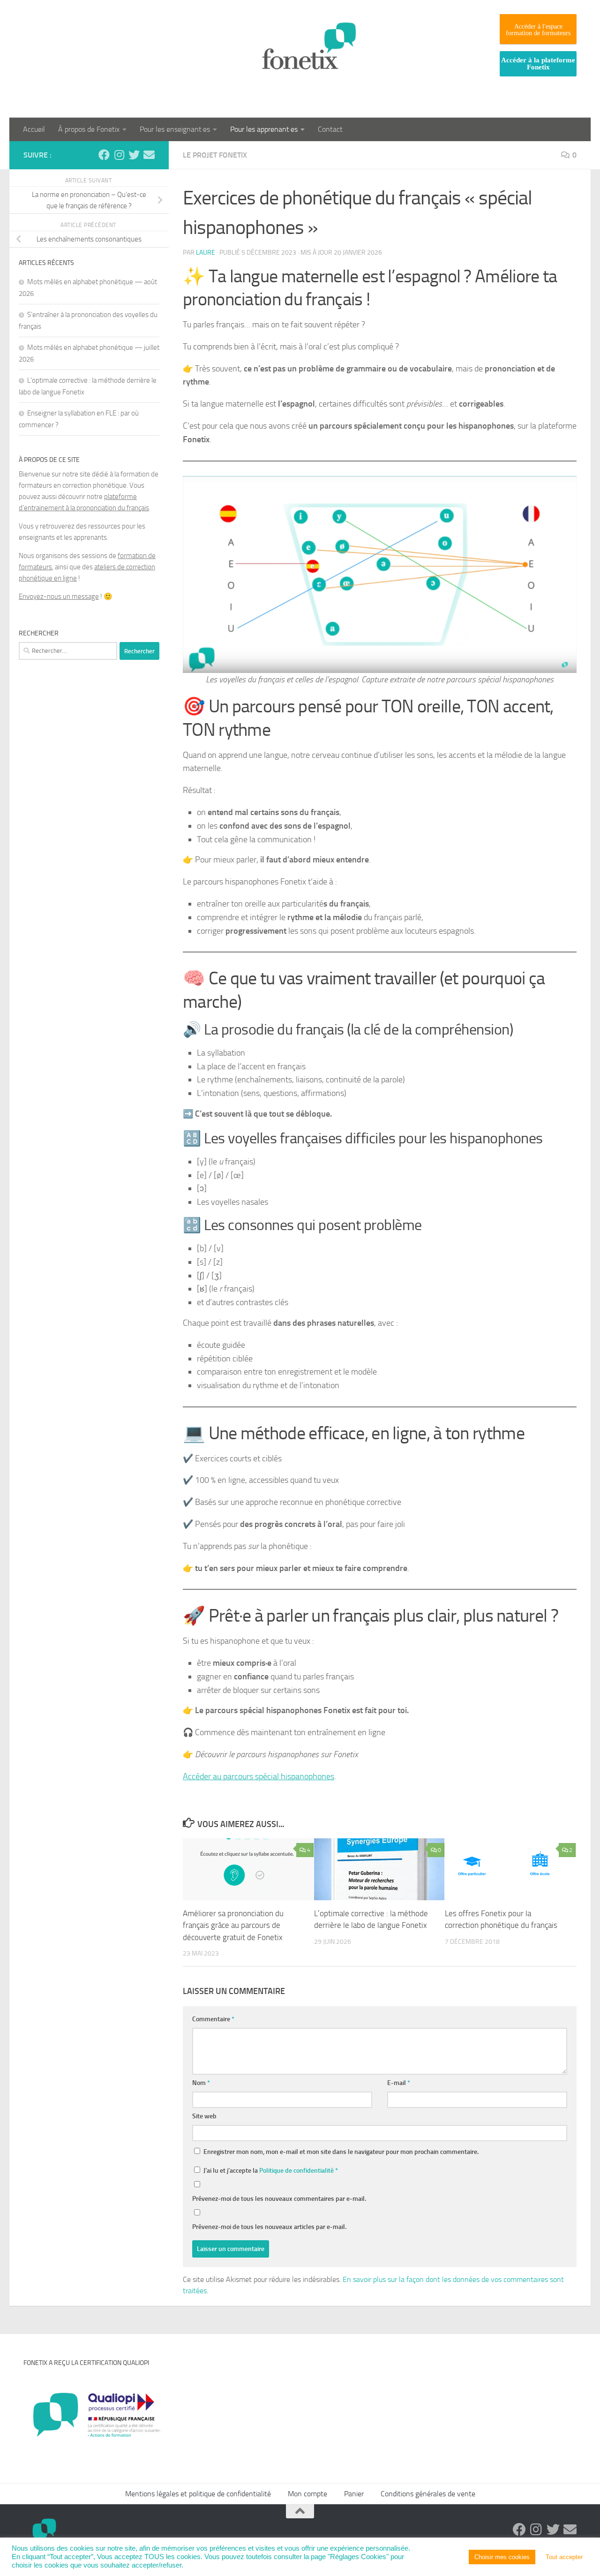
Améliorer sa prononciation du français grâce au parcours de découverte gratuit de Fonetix (233, 1925)
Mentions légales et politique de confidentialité (198, 2494)
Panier (354, 2494)
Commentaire (213, 2019)
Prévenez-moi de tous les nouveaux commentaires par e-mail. (279, 2199)
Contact (330, 129)
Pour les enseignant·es (175, 129)
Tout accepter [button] (564, 2557)
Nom (201, 2083)
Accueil (34, 129)
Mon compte (307, 2494)
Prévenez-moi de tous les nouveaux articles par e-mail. (269, 2227)
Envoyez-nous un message (59, 597)
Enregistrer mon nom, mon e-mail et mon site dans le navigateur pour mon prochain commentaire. (341, 2152)
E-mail (399, 2083)
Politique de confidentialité (297, 2171)
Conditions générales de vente (428, 2494)
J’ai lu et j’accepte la (271, 2171)
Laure (206, 253)
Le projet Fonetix (215, 155)
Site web (204, 2116)
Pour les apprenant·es (264, 129)
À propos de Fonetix (89, 129)
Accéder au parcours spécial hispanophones (259, 1776)
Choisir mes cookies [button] (502, 2557)
